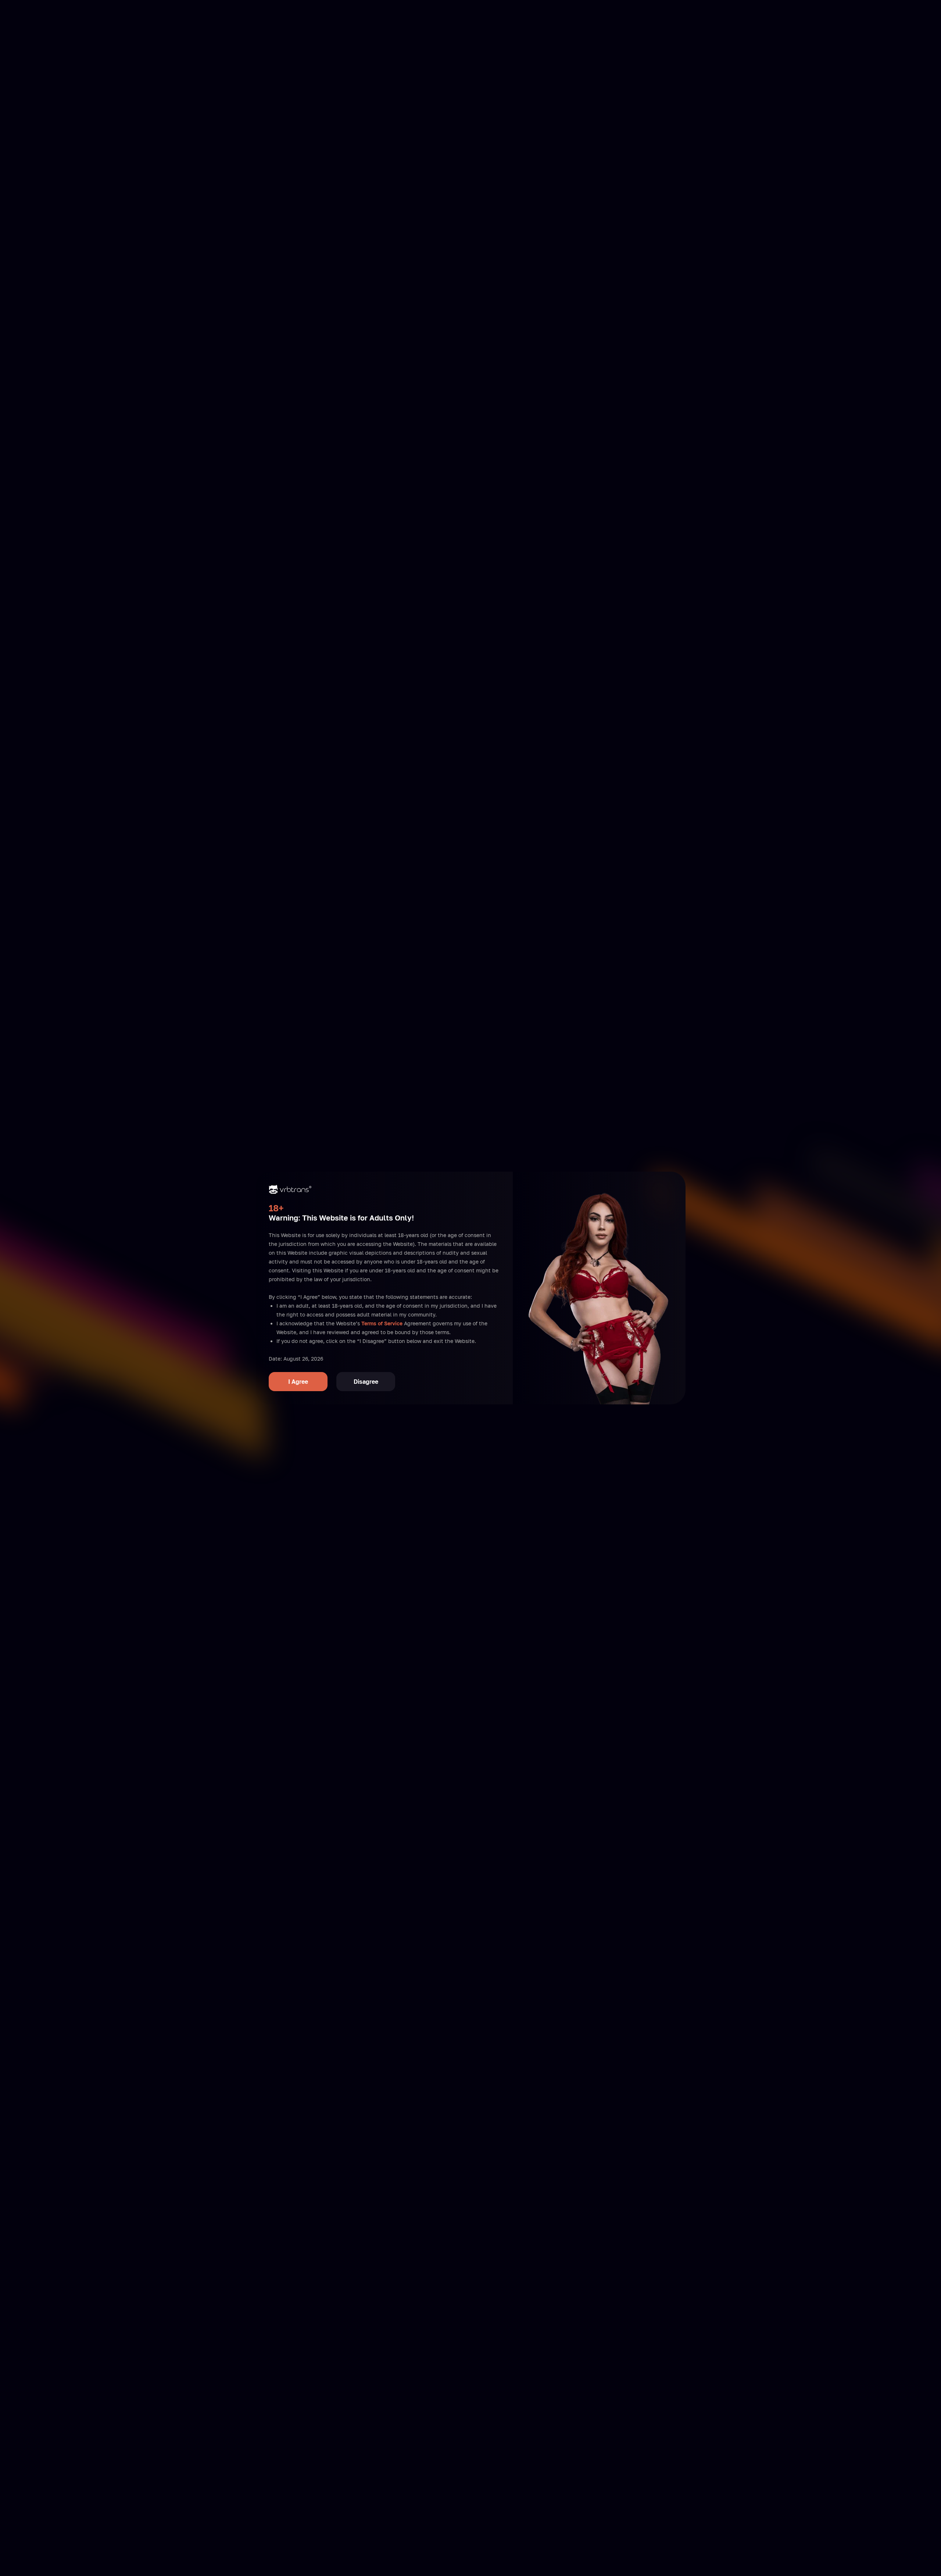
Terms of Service (382, 1323)
